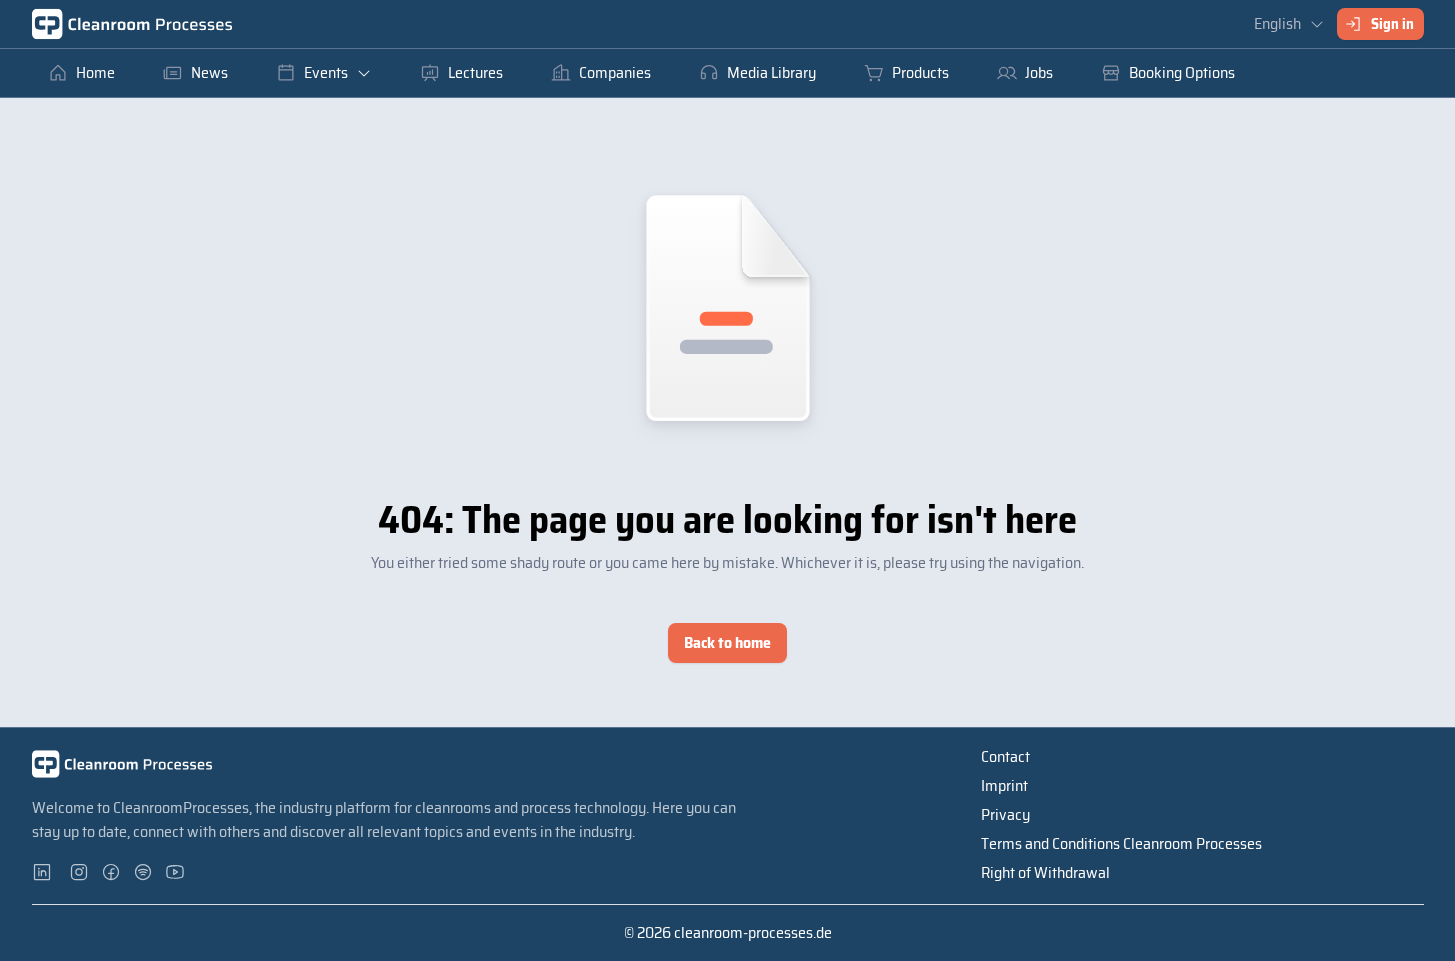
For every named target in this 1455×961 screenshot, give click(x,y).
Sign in (1392, 24)
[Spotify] (144, 872)
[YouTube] (176, 872)
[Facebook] (112, 872)
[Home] (132, 24)
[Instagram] (80, 872)
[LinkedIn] (48, 872)
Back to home (727, 642)
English (1277, 23)
